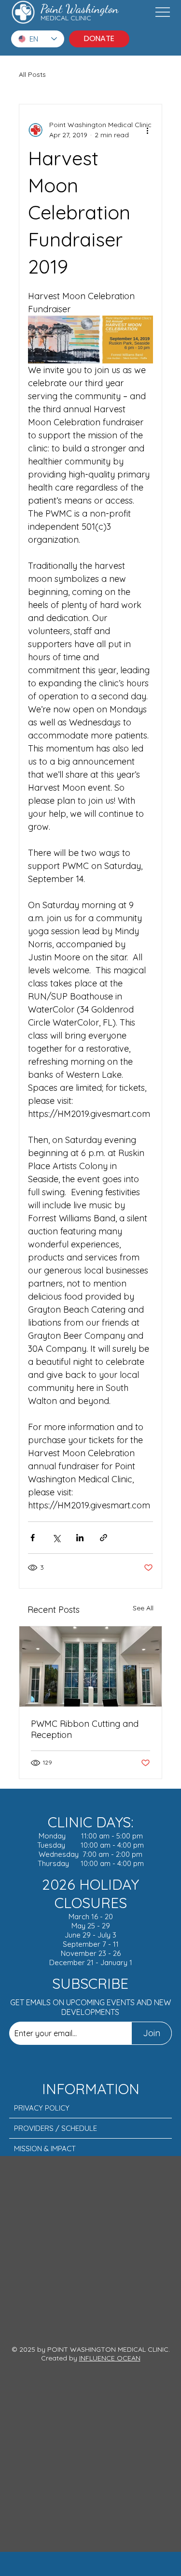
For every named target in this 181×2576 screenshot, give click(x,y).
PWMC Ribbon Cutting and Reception (85, 1729)
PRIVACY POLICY (42, 2108)
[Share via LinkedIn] (80, 1538)
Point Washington (80, 9)
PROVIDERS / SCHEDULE (56, 2128)
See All (143, 1608)
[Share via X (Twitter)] (56, 1538)
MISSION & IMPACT (45, 2149)
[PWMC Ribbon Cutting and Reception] (91, 1666)
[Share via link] (104, 1538)
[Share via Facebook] (33, 1538)
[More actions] (147, 130)
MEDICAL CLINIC (66, 18)
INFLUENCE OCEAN (110, 2358)
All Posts (32, 74)
